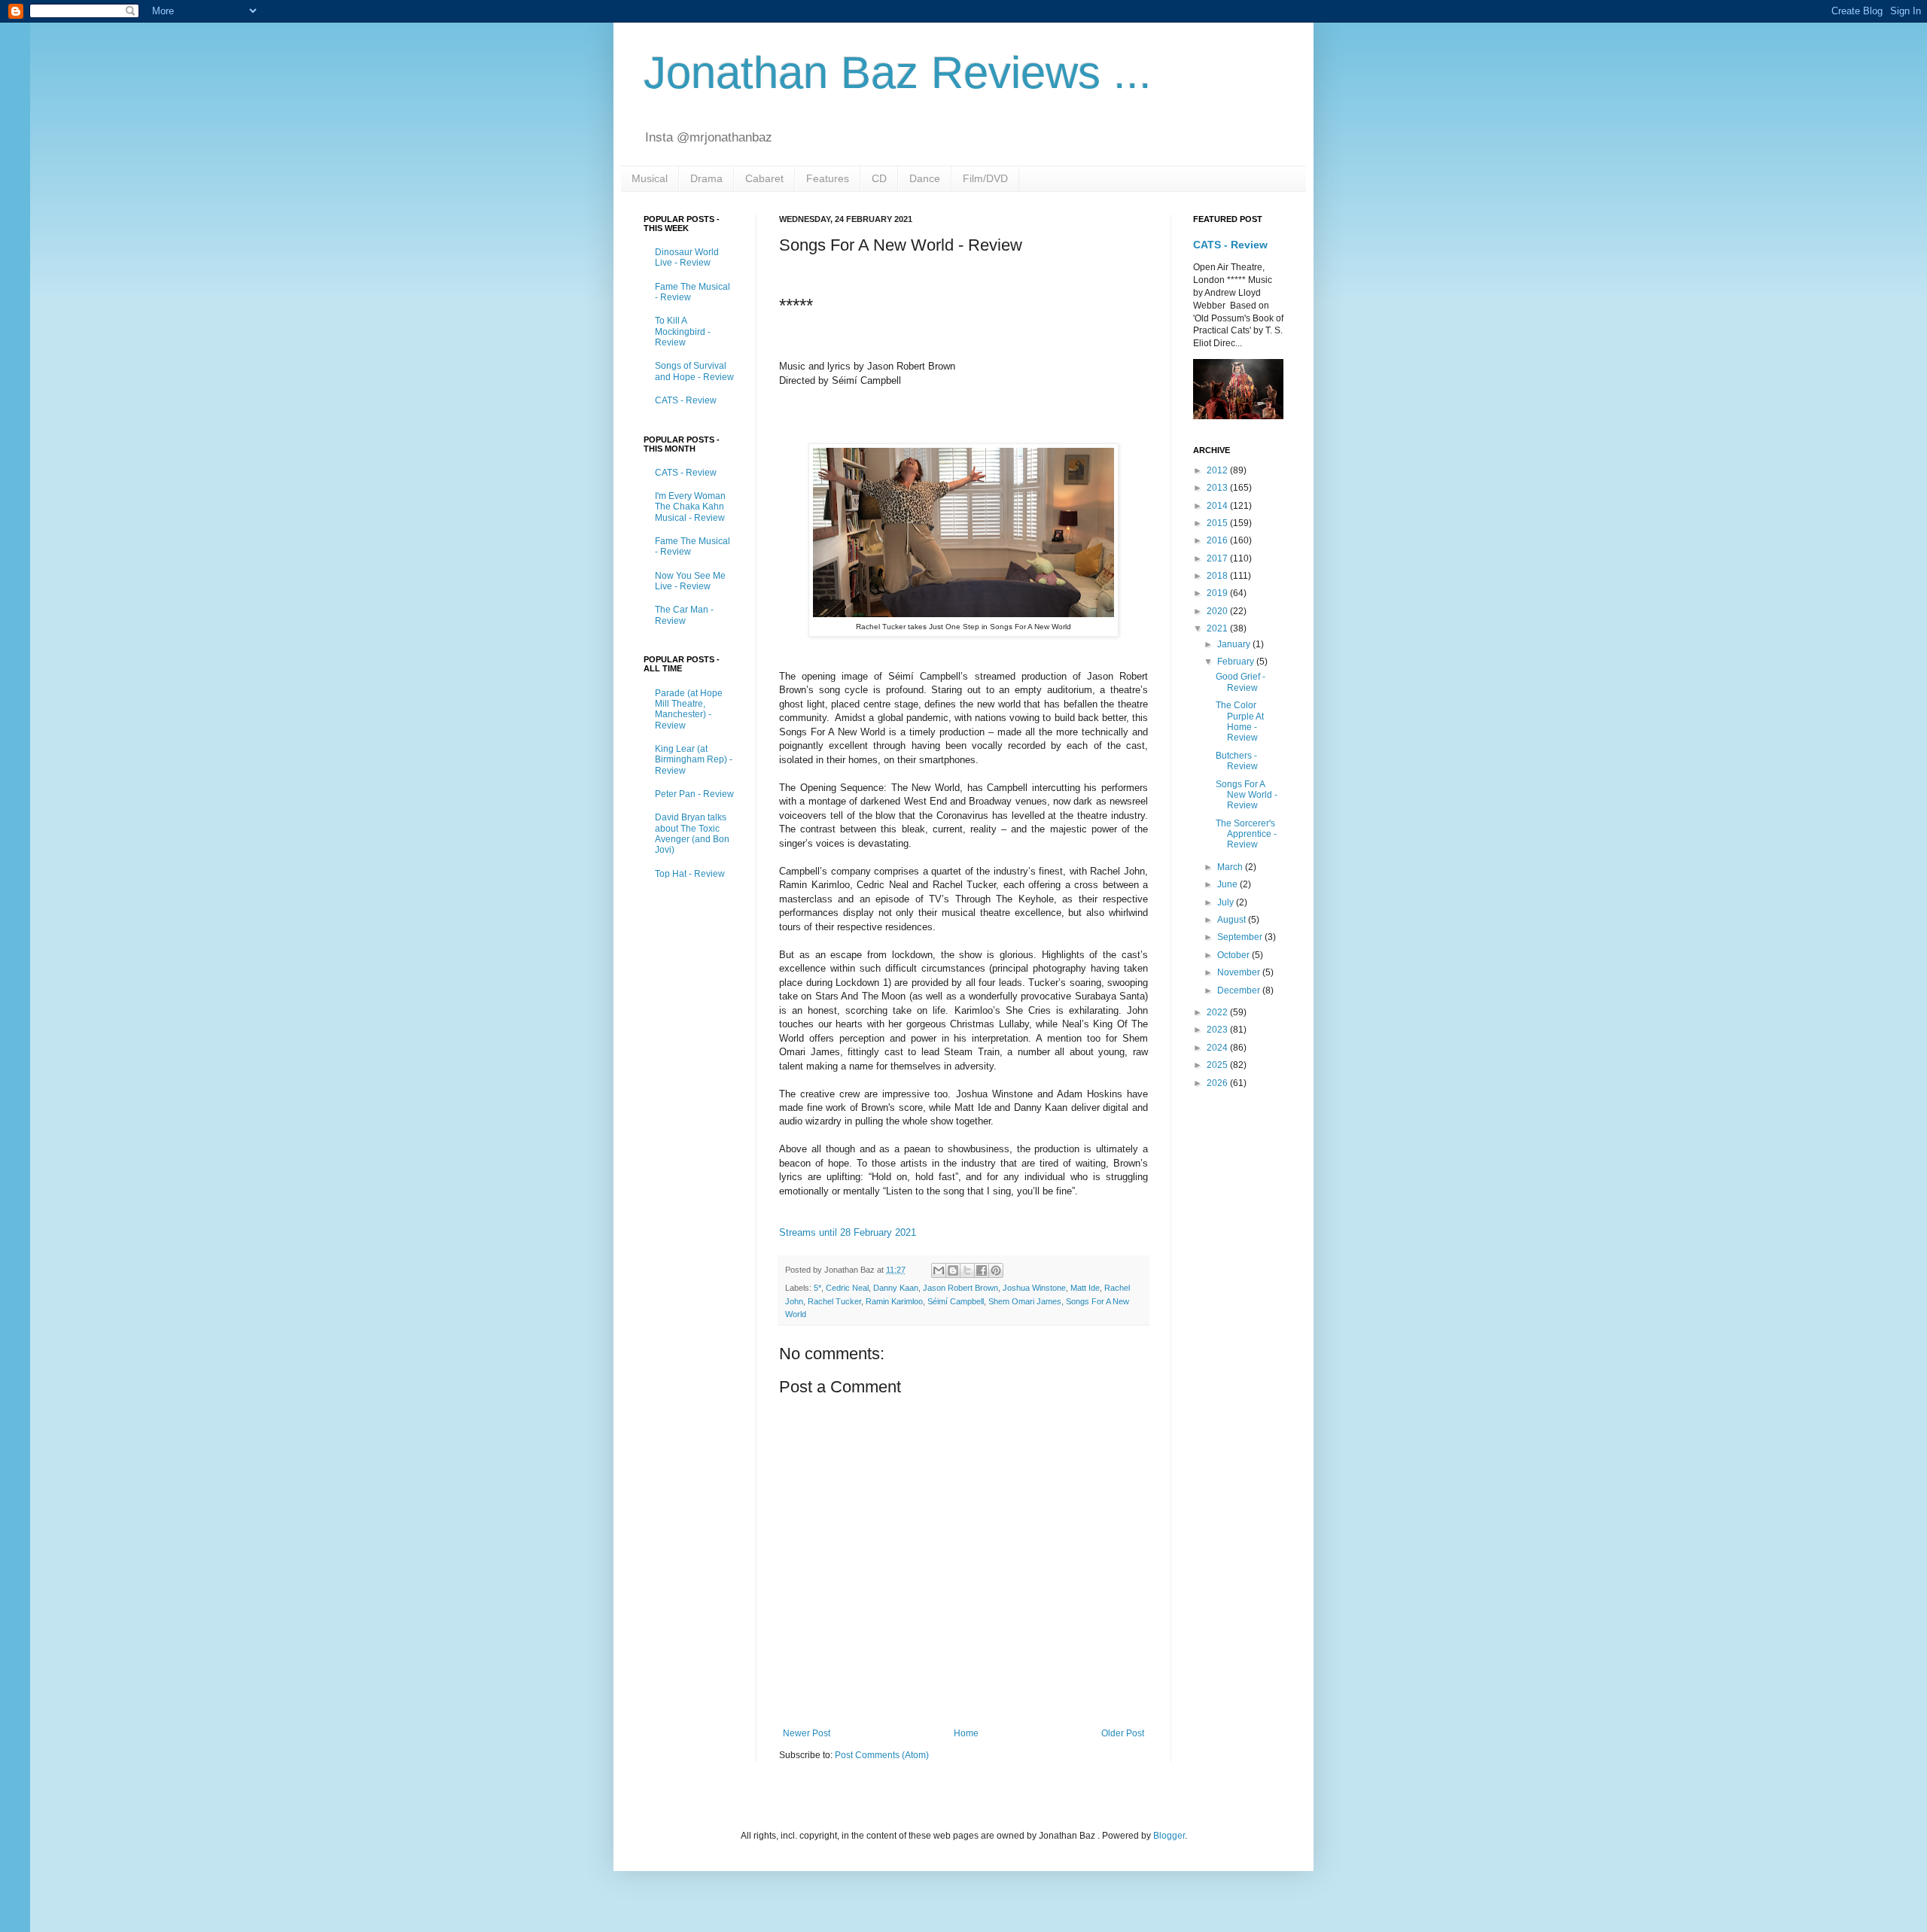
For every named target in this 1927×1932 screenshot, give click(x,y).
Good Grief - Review (1241, 682)
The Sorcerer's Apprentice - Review (1246, 834)
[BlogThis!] (953, 1270)
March (1231, 867)
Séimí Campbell (956, 1301)
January (1235, 644)
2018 (1218, 576)
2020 (1218, 611)
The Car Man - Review (684, 615)
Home (966, 1733)
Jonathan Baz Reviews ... (898, 73)
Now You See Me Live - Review (690, 581)
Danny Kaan (896, 1288)
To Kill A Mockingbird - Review (683, 332)
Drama (706, 178)
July (1227, 902)
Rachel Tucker (834, 1301)
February (1237, 662)
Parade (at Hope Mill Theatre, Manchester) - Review (689, 709)
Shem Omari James (1025, 1301)
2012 (1218, 470)
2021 (1218, 628)
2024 (1218, 1048)
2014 (1218, 506)
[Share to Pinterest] (996, 1270)
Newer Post (807, 1733)
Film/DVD (985, 178)
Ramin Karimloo (894, 1301)
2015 (1218, 523)
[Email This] (939, 1270)
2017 (1218, 558)
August (1233, 920)
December (1240, 990)
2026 (1218, 1083)
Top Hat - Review (690, 874)
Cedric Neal (847, 1288)
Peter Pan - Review (694, 794)
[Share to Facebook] (982, 1270)
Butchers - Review (1237, 761)
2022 (1218, 1012)
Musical (650, 178)
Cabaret (764, 178)
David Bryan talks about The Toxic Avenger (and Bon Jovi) (692, 834)
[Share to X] (967, 1270)
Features (828, 178)
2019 (1218, 593)
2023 (1218, 1030)
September (1241, 937)
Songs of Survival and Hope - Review (694, 371)
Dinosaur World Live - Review (687, 257)
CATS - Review (686, 400)
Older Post (1123, 1733)
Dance (925, 178)
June (1228, 884)
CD (879, 178)
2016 (1218, 540)
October (1234, 955)
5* (817, 1288)
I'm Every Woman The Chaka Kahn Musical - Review (690, 507)
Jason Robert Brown (960, 1288)
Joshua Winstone (1034, 1288)
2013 (1218, 488)
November (1240, 972)
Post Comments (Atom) (882, 1755)
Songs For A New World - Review (1247, 795)
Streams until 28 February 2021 (848, 1232)
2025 (1218, 1065)
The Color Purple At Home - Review (1240, 721)
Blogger (1169, 1836)
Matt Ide (1085, 1288)
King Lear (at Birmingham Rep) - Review (694, 760)
